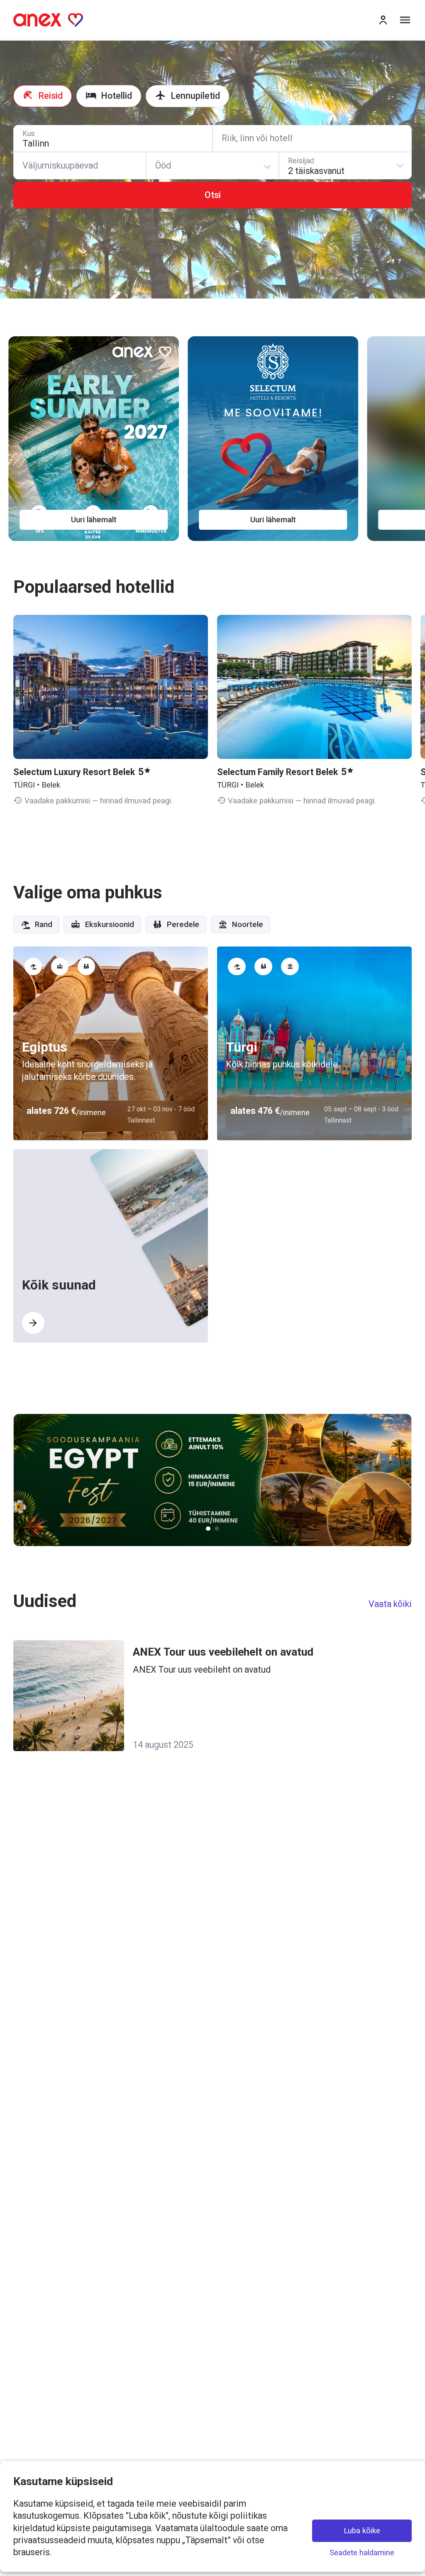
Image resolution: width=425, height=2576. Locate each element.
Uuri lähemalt (98, 520)
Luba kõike (362, 2530)
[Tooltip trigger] (33, 967)
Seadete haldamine (362, 2553)
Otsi (213, 195)
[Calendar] (80, 166)
